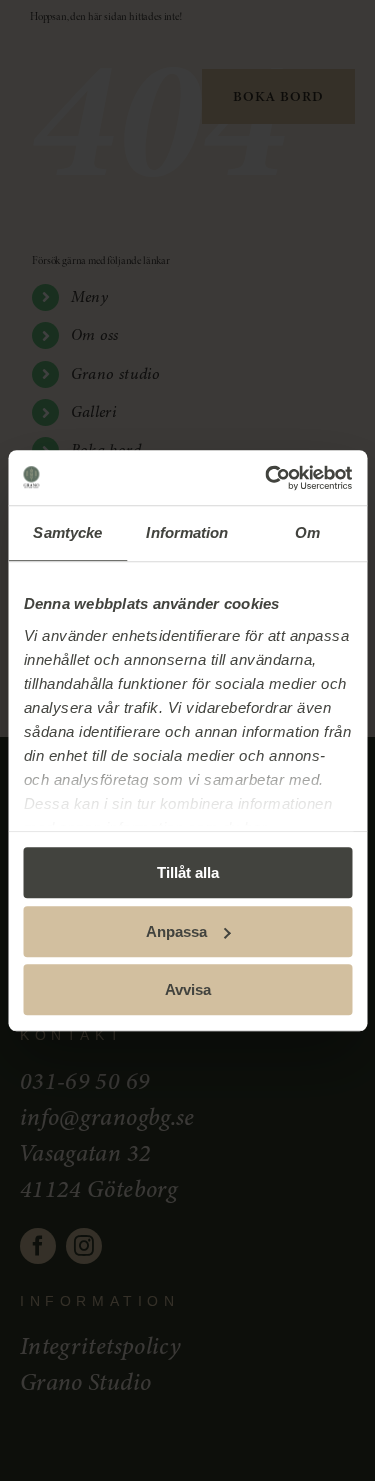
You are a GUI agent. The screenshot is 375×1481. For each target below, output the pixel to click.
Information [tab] (187, 532)
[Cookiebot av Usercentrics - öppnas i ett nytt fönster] (267, 478)
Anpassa (176, 931)
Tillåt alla (188, 872)
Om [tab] (307, 532)
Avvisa (188, 989)
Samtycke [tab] (67, 532)
